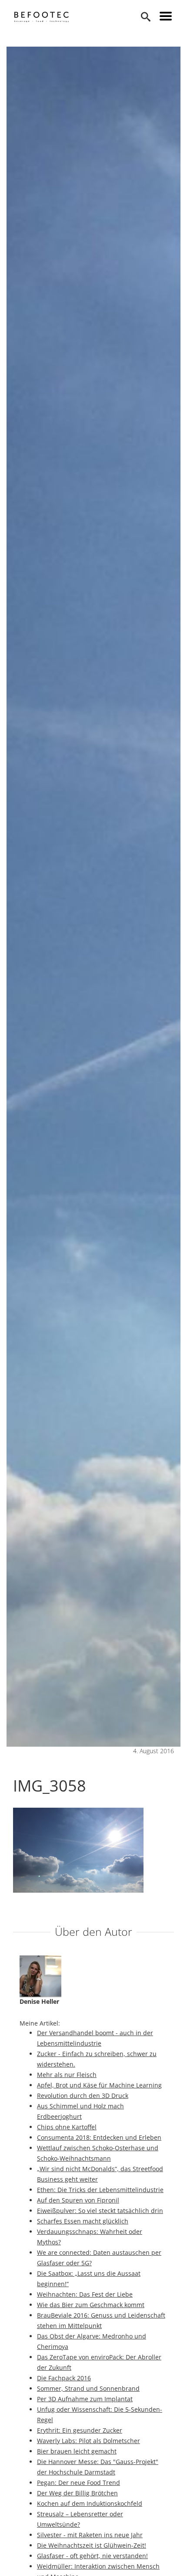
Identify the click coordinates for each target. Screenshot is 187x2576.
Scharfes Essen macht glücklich (83, 2221)
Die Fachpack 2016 (64, 2378)
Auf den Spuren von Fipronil (78, 2200)
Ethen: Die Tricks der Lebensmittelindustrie (100, 2190)
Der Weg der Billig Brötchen (77, 2493)
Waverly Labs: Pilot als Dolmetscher (88, 2441)
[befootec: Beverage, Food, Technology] (42, 17)
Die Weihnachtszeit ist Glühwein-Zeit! (92, 2545)
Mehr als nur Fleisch (67, 2075)
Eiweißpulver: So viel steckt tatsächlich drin (100, 2211)
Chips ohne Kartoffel (67, 2127)
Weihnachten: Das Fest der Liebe (85, 2294)
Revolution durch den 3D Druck (83, 2096)
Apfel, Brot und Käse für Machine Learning (99, 2085)
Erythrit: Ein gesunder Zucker (80, 2430)
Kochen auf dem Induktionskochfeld (90, 2503)
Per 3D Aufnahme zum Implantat (85, 2399)
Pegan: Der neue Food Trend (78, 2483)
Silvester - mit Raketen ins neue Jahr (90, 2535)
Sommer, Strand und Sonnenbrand (88, 2388)
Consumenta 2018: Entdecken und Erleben (99, 2137)
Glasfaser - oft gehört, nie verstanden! (92, 2556)
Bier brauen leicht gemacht (77, 2451)
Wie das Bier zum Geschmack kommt (91, 2305)
